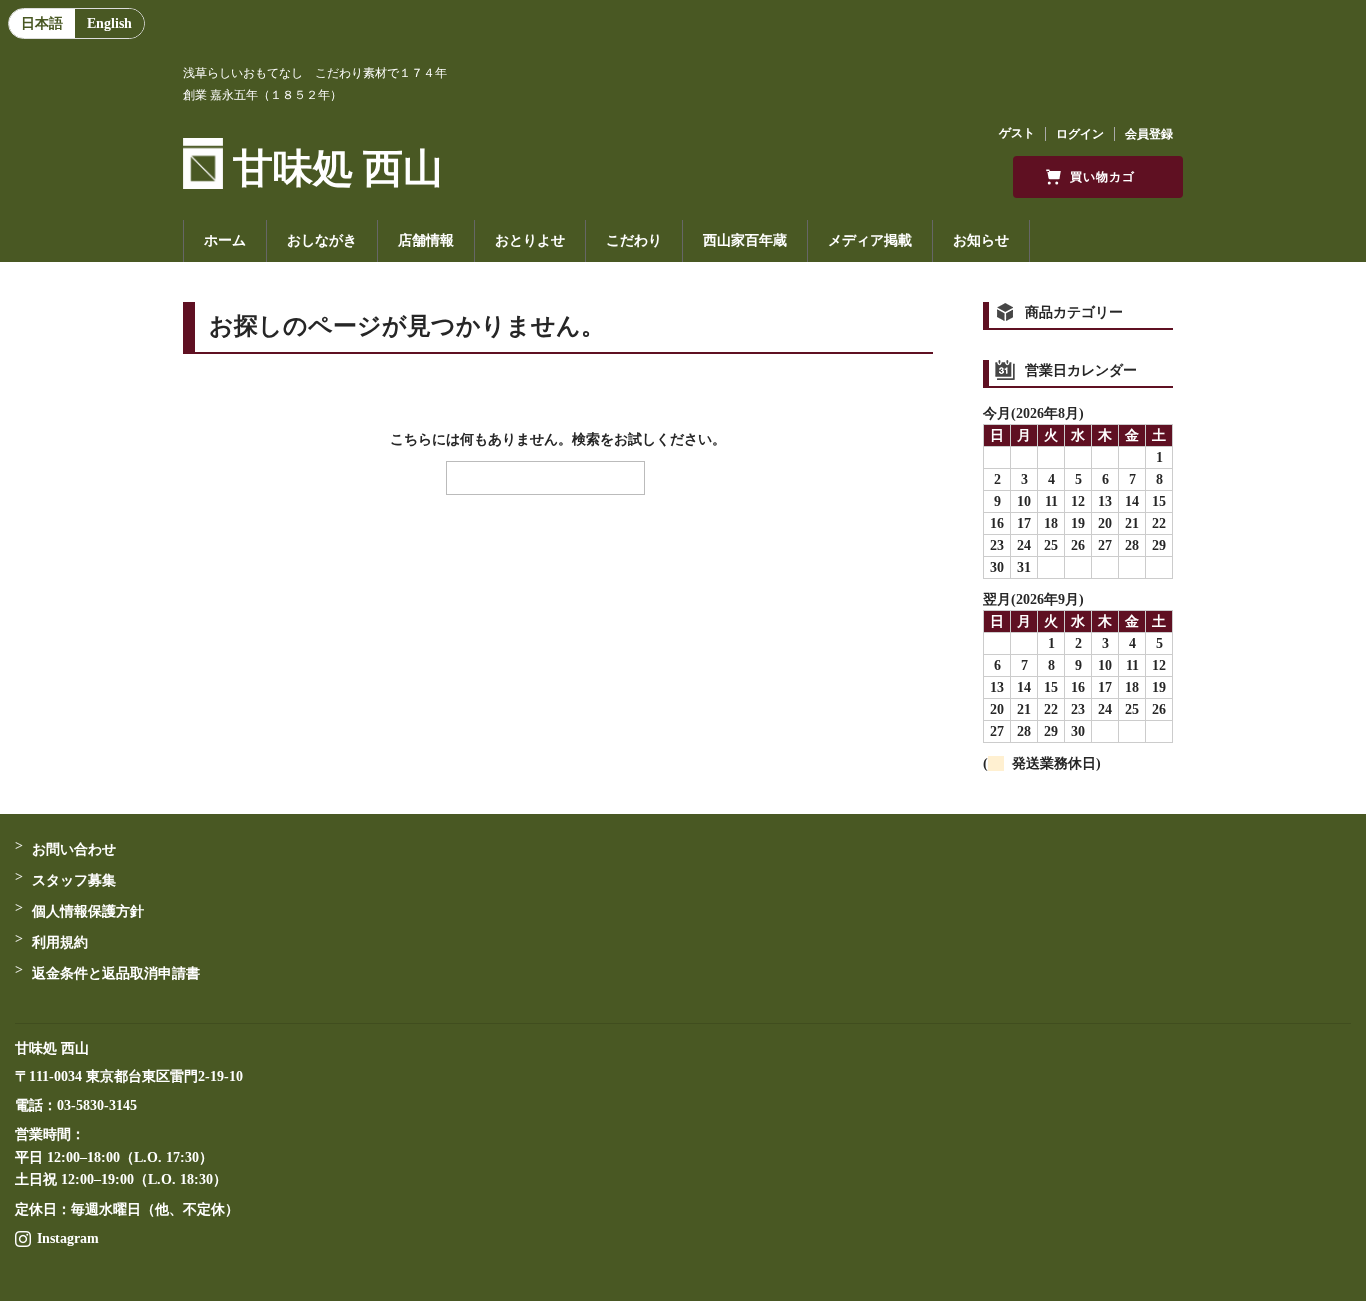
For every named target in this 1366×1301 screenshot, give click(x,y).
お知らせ (981, 240)
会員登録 (1149, 134)
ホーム (225, 240)
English (109, 23)
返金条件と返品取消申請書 (116, 973)
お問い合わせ (74, 849)
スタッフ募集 (74, 880)
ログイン (1080, 134)
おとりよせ (530, 240)
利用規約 (60, 942)
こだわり (634, 240)
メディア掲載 (870, 240)
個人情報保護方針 (88, 911)
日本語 (42, 23)
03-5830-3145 (97, 1105)
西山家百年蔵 (745, 240)
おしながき (322, 240)
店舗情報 (426, 240)
